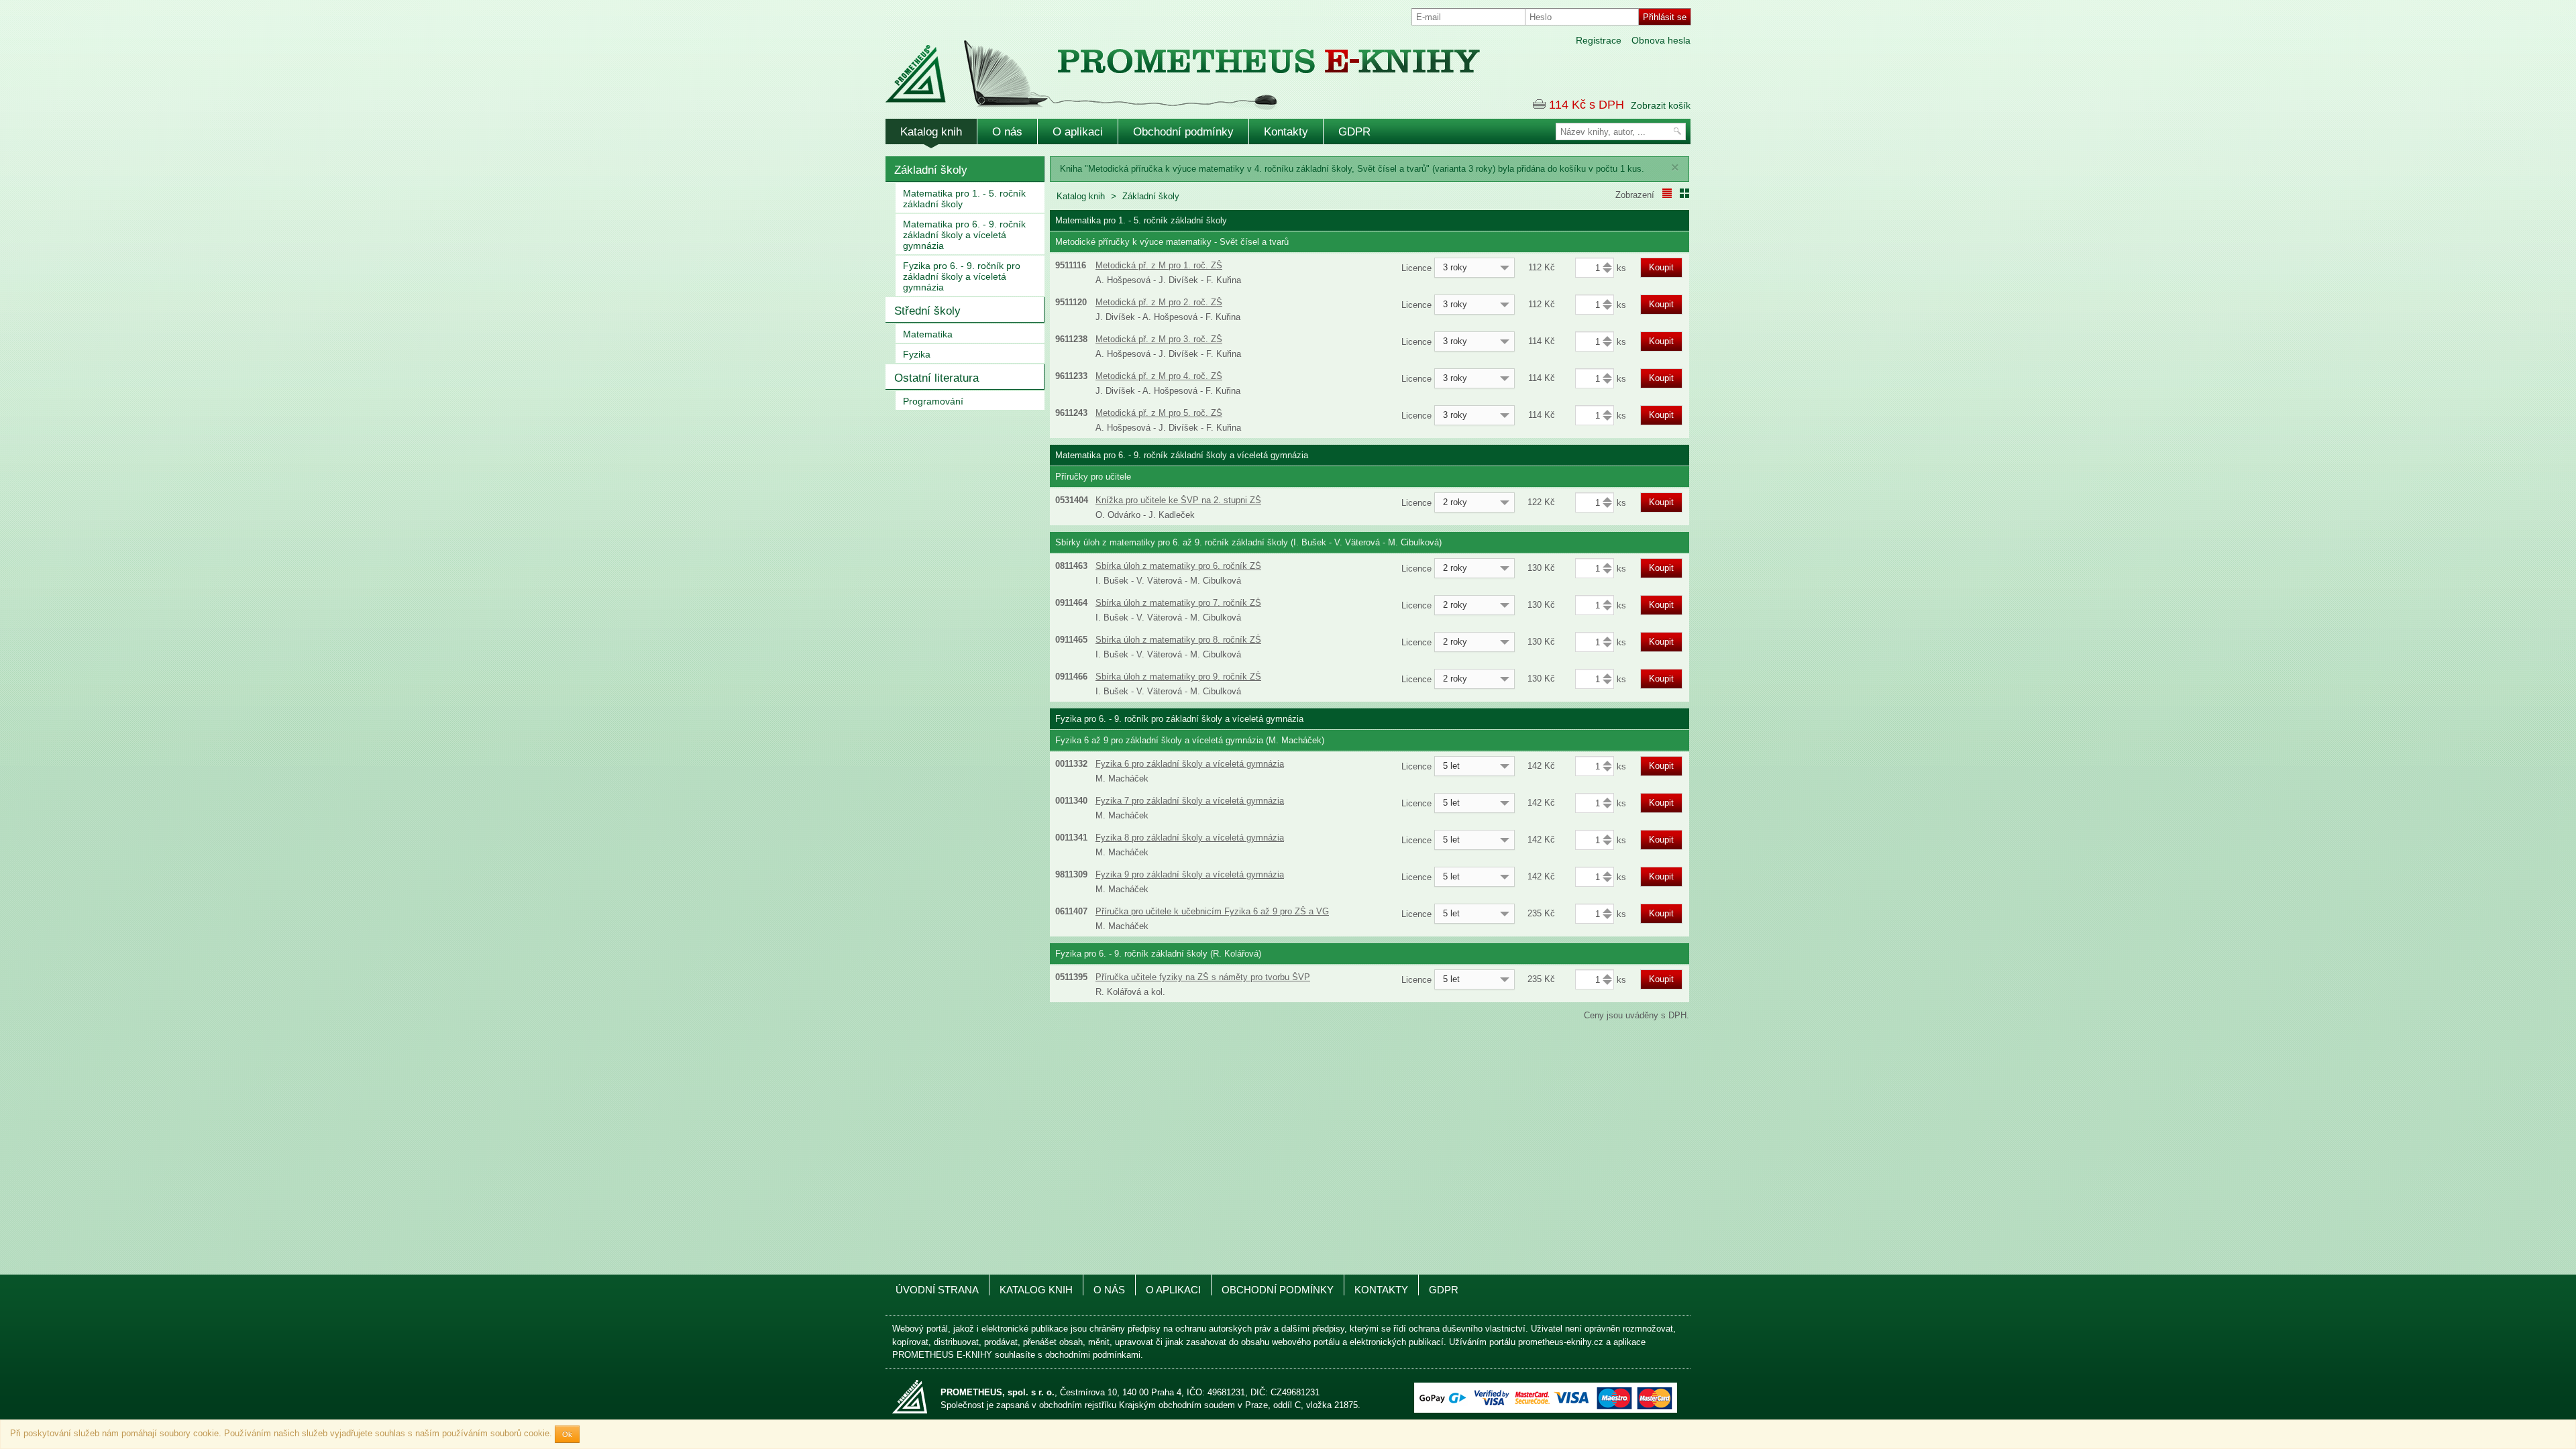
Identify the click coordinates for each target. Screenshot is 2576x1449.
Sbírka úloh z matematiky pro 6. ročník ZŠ (1178, 566)
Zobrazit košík (1661, 105)
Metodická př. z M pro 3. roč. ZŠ (1159, 339)
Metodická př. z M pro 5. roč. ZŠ (1159, 413)
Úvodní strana (937, 1290)
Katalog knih (931, 132)
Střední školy (927, 311)
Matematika (928, 334)
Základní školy (931, 170)
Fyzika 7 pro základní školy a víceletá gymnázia (1190, 801)
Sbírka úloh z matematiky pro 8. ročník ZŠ (1178, 640)
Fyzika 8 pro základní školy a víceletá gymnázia (1190, 838)
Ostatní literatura (936, 378)
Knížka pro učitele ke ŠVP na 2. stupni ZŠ (1178, 500)
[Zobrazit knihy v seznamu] (1667, 193)
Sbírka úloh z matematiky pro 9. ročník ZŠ (1178, 677)
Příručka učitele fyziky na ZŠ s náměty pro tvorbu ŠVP (1203, 977)
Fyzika (917, 354)
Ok (567, 1434)
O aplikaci (1078, 132)
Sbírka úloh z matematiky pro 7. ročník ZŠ (1178, 603)
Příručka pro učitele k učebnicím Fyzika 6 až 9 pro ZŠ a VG (1212, 911)
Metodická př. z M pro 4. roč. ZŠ (1159, 376)
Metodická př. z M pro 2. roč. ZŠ (1159, 302)
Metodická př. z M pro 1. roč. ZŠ (1159, 265)
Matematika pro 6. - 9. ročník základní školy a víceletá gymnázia (964, 235)
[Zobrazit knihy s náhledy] (1684, 193)
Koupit (1661, 267)
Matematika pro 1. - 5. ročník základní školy (964, 199)
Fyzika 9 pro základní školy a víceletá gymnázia (1190, 874)
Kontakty (1286, 132)
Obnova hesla (1661, 40)
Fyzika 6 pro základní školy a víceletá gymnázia (1190, 764)
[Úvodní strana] (1154, 66)
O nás (1007, 132)
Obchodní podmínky (1183, 132)
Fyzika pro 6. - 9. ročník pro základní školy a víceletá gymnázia (962, 276)
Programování (933, 401)
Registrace (1599, 40)
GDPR (1354, 132)
